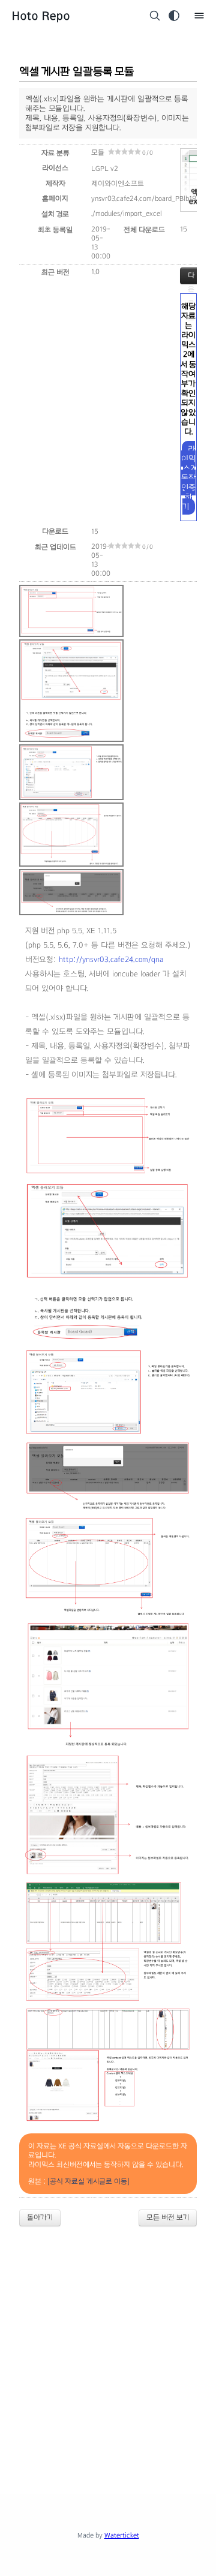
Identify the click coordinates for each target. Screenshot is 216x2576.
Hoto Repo (41, 16)
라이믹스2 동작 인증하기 (188, 478)
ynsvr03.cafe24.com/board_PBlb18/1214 (152, 199)
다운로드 (191, 278)
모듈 (98, 152)
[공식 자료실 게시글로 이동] (88, 2181)
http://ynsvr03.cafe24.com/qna (111, 960)
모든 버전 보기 (168, 2217)
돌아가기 (40, 2217)
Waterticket (122, 2535)
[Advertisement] (108, 2350)
